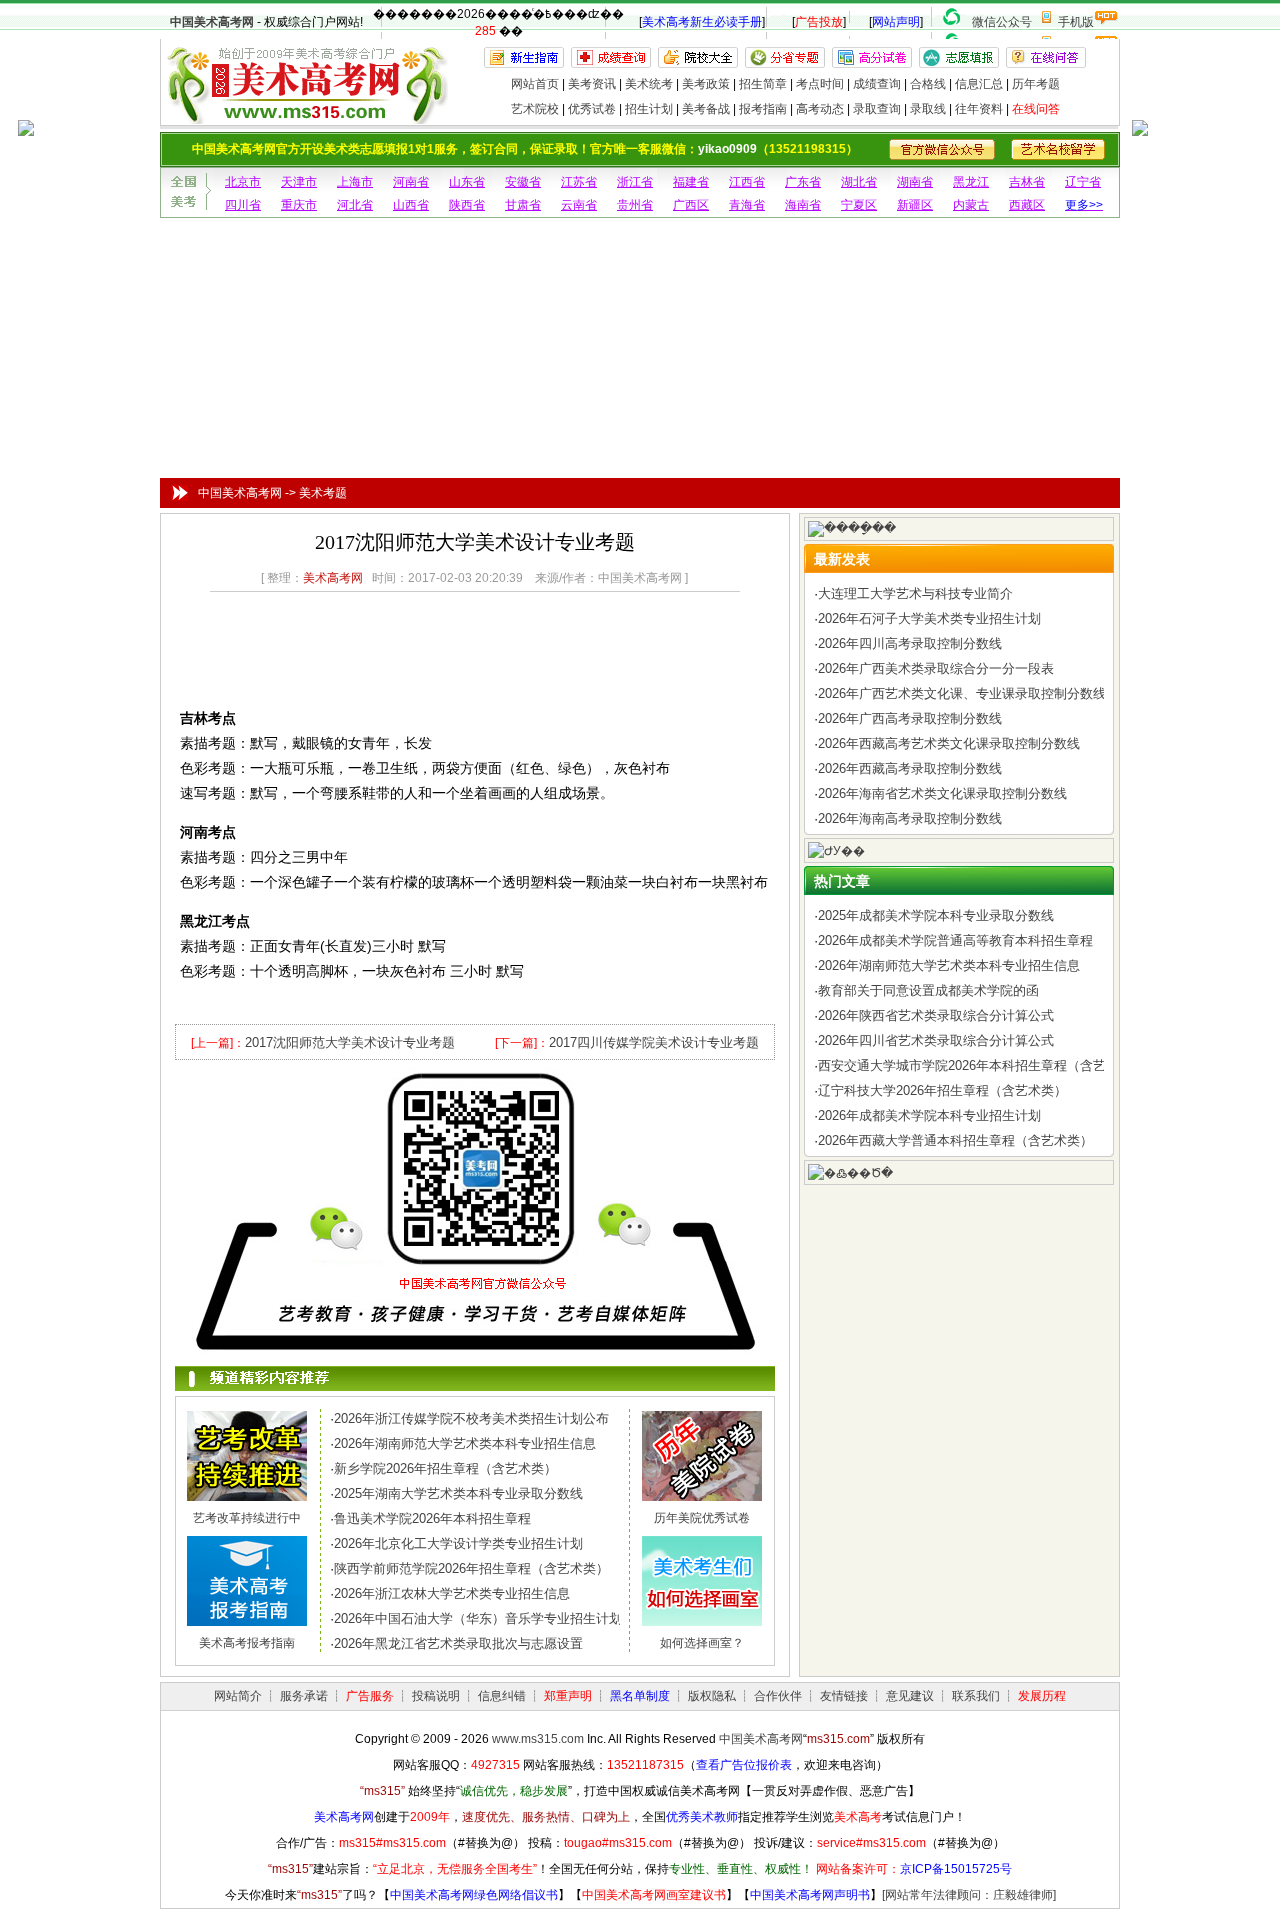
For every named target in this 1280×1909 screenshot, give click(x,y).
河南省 (411, 182)
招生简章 (763, 84)
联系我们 (976, 1696)
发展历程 (1042, 1696)
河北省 (355, 205)
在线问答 (1036, 109)
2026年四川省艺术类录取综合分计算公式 (936, 1040)
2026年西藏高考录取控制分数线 (910, 768)
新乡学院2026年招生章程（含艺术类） (445, 1468)
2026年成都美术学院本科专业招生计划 (929, 1115)
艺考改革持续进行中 (247, 1518)
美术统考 (649, 84)
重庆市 (299, 205)
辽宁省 (1083, 182)
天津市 (299, 182)
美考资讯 (592, 84)
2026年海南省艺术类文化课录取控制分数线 (942, 793)
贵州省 (635, 205)
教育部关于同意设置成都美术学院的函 (928, 990)
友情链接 (844, 1696)
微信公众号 (1002, 22)
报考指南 (763, 109)
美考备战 (706, 109)
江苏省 (579, 182)
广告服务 (370, 1696)
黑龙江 (971, 182)
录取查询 (877, 109)
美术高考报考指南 (247, 1643)
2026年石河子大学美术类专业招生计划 (929, 618)
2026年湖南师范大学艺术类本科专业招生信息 (465, 1443)
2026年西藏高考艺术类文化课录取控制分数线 (949, 743)
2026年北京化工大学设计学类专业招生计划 (458, 1543)
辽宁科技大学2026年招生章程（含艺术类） (942, 1090)
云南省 (579, 205)
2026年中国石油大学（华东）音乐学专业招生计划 (478, 1618)
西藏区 (1027, 205)
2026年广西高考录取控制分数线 (910, 718)
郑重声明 (568, 1696)
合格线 (928, 84)
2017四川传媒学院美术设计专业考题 (654, 1042)
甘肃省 (523, 205)
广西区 (691, 205)
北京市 (243, 182)
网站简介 (238, 1696)
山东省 (467, 182)
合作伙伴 (778, 1696)
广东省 (803, 182)
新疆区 (915, 205)
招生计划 (649, 109)
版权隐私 (712, 1696)
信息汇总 (979, 84)
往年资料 (979, 109)
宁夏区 (859, 205)
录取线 (928, 109)
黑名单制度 (640, 1696)
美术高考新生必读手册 (702, 22)
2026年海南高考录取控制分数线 (910, 818)
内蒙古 (971, 205)
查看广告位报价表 (744, 1765)
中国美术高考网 (212, 22)
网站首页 (535, 84)
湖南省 (915, 182)
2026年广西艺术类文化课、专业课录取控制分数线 (962, 693)
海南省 (803, 205)
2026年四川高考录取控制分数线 (910, 643)
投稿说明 (436, 1696)
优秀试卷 (592, 109)
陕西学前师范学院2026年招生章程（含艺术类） (471, 1568)
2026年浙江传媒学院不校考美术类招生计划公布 (471, 1418)
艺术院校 (535, 109)
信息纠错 (502, 1696)
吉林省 (1027, 182)
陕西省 (467, 205)
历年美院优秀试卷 (702, 1518)
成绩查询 (877, 84)
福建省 (691, 182)
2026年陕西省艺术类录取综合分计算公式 (936, 1015)
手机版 (1076, 22)
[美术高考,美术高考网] (305, 115)
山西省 (411, 205)
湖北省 (859, 182)
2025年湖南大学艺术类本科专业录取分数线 (458, 1493)
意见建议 (910, 1696)
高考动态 (820, 109)
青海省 (747, 205)
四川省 (243, 205)
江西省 (747, 182)
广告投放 (819, 22)
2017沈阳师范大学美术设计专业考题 (350, 1042)
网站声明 (896, 22)
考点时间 (820, 84)
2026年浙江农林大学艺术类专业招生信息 (452, 1593)
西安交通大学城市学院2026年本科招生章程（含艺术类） (981, 1065)
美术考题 (323, 493)
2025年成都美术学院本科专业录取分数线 (936, 915)
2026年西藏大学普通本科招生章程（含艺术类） (955, 1140)
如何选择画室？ (702, 1643)
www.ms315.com (538, 1739)
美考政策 (706, 84)
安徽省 (523, 182)
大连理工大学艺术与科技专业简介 (915, 593)
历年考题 (1036, 84)
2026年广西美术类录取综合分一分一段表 (936, 668)
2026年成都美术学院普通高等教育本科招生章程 (955, 940)
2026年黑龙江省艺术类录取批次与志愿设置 (458, 1643)
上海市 (355, 182)
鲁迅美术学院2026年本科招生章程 (432, 1518)
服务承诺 (304, 1696)
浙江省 (635, 182)
